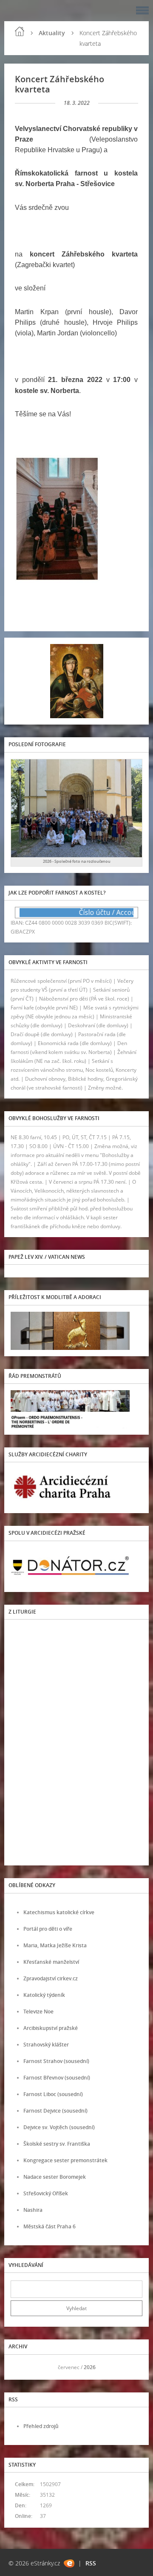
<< (20, 2367)
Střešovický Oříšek (46, 2193)
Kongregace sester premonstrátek (65, 2160)
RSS (91, 2563)
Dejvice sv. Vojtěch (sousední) (59, 2127)
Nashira (33, 2210)
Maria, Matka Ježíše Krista (55, 1945)
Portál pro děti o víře (48, 1929)
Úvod (20, 31)
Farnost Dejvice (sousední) (55, 2111)
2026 (90, 2367)
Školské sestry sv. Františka (57, 2144)
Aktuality (52, 33)
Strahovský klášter (46, 2045)
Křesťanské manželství (51, 1962)
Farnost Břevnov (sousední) (57, 2078)
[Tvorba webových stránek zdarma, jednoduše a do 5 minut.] (69, 2563)
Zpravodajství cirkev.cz (51, 1978)
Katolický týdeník (44, 1995)
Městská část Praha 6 (50, 2226)
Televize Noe (38, 2011)
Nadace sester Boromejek (55, 2177)
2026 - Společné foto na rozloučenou (77, 861)
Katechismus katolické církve (59, 1912)
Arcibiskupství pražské (51, 2028)
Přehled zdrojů (41, 2426)
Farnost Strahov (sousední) (56, 2061)
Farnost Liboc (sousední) (53, 2094)
